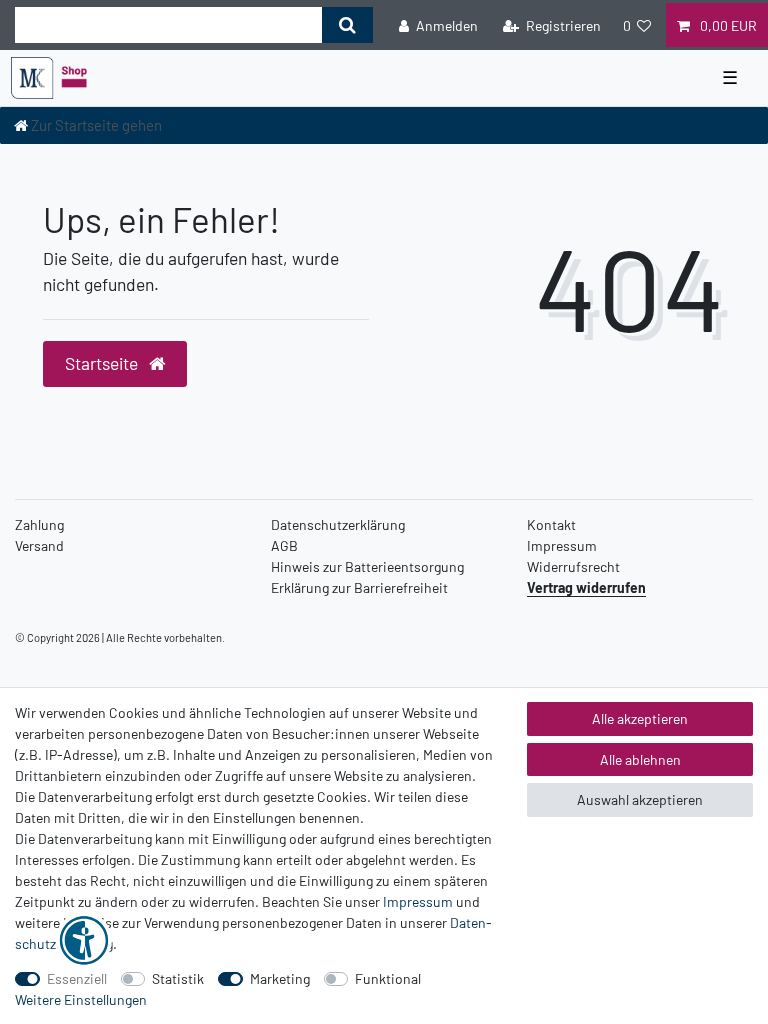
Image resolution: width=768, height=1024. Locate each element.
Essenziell (77, 978)
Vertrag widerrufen (586, 587)
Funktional (388, 978)
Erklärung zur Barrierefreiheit (359, 587)
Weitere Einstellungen (81, 999)
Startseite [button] (103, 363)
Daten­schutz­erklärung (338, 524)
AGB (284, 545)
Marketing (280, 978)
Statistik (178, 978)
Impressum (562, 545)
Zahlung (39, 524)
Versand (39, 545)
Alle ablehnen (640, 759)
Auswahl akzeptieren (640, 799)
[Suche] (347, 25)
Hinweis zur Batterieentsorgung (367, 566)
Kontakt (551, 524)
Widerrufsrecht (573, 566)
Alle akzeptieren (640, 718)
